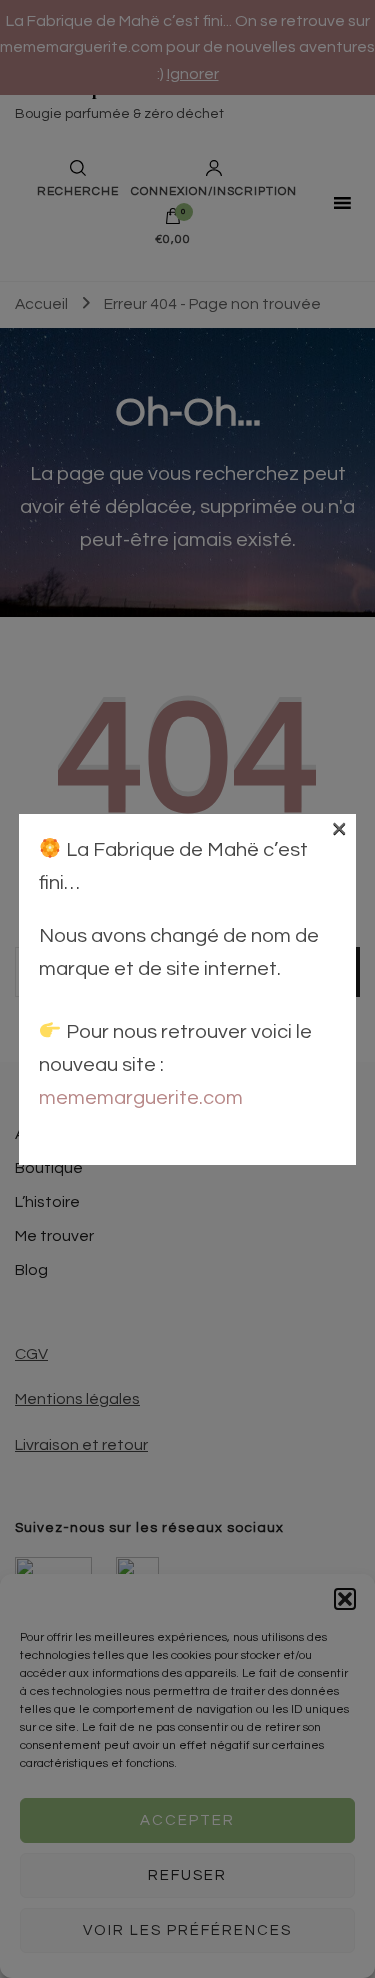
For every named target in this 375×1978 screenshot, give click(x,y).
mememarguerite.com (141, 1098)
